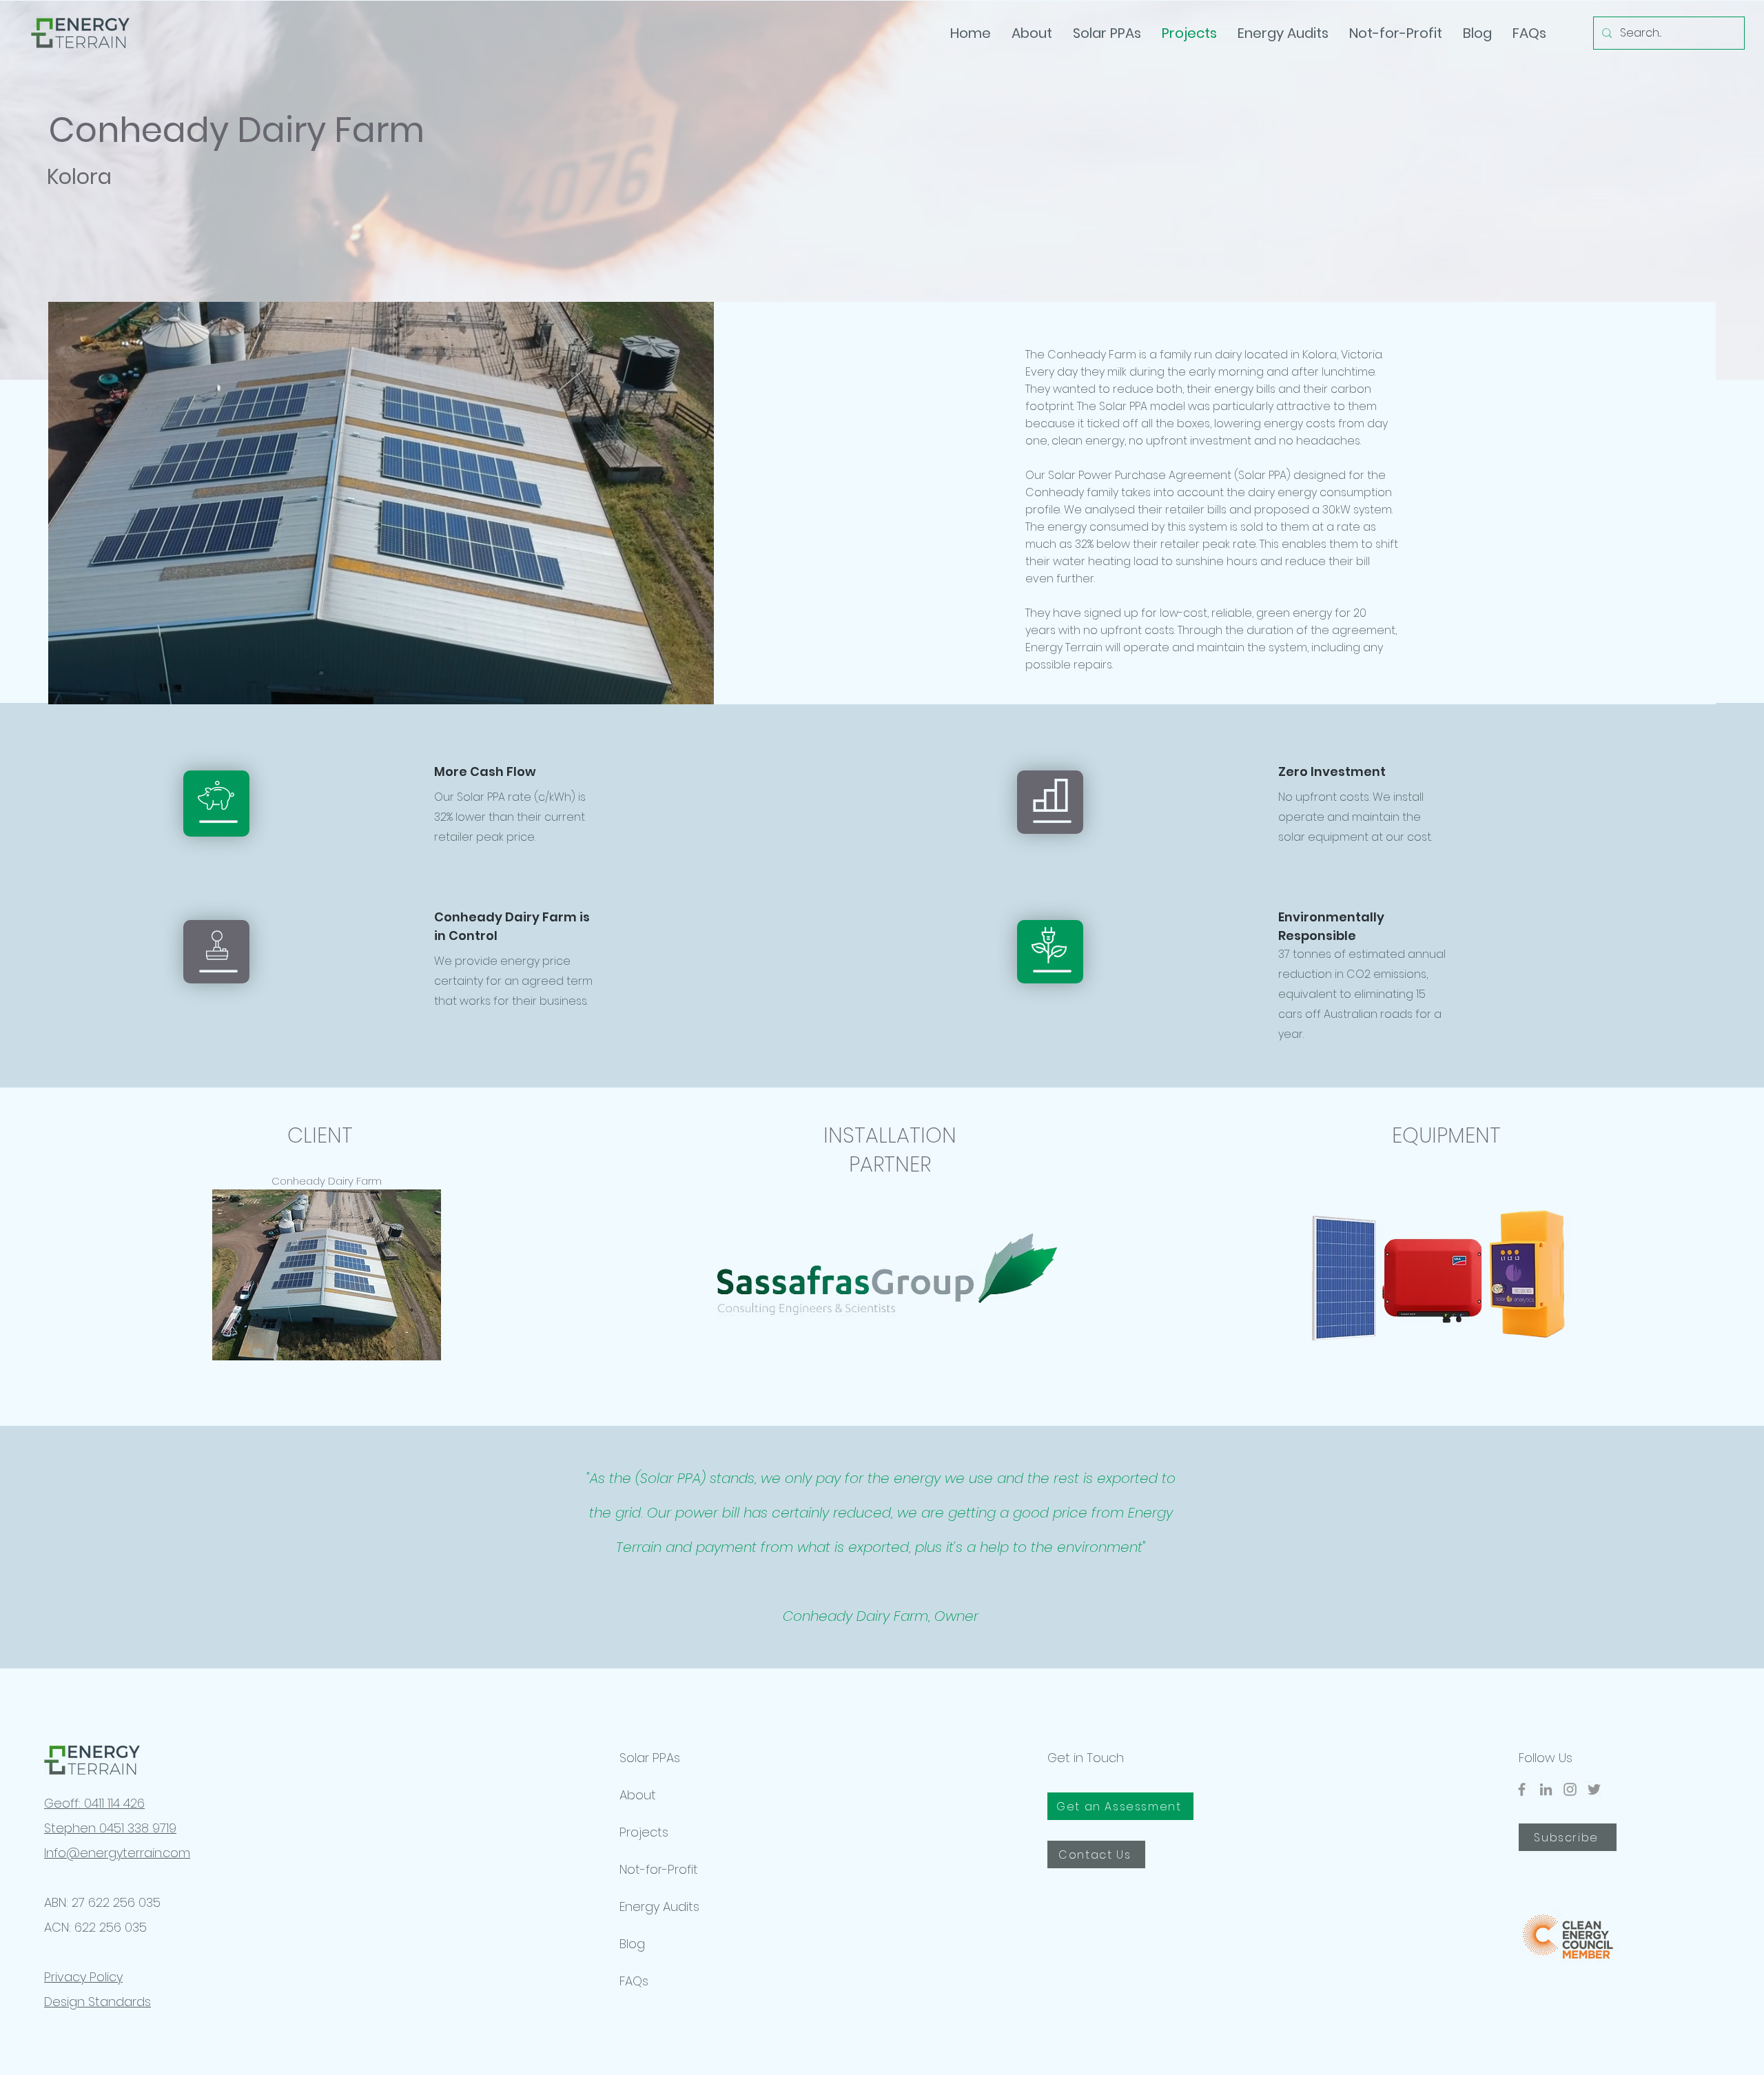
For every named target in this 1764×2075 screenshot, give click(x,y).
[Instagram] (1570, 1789)
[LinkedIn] (1546, 1789)
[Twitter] (1594, 1789)
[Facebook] (1522, 1789)
